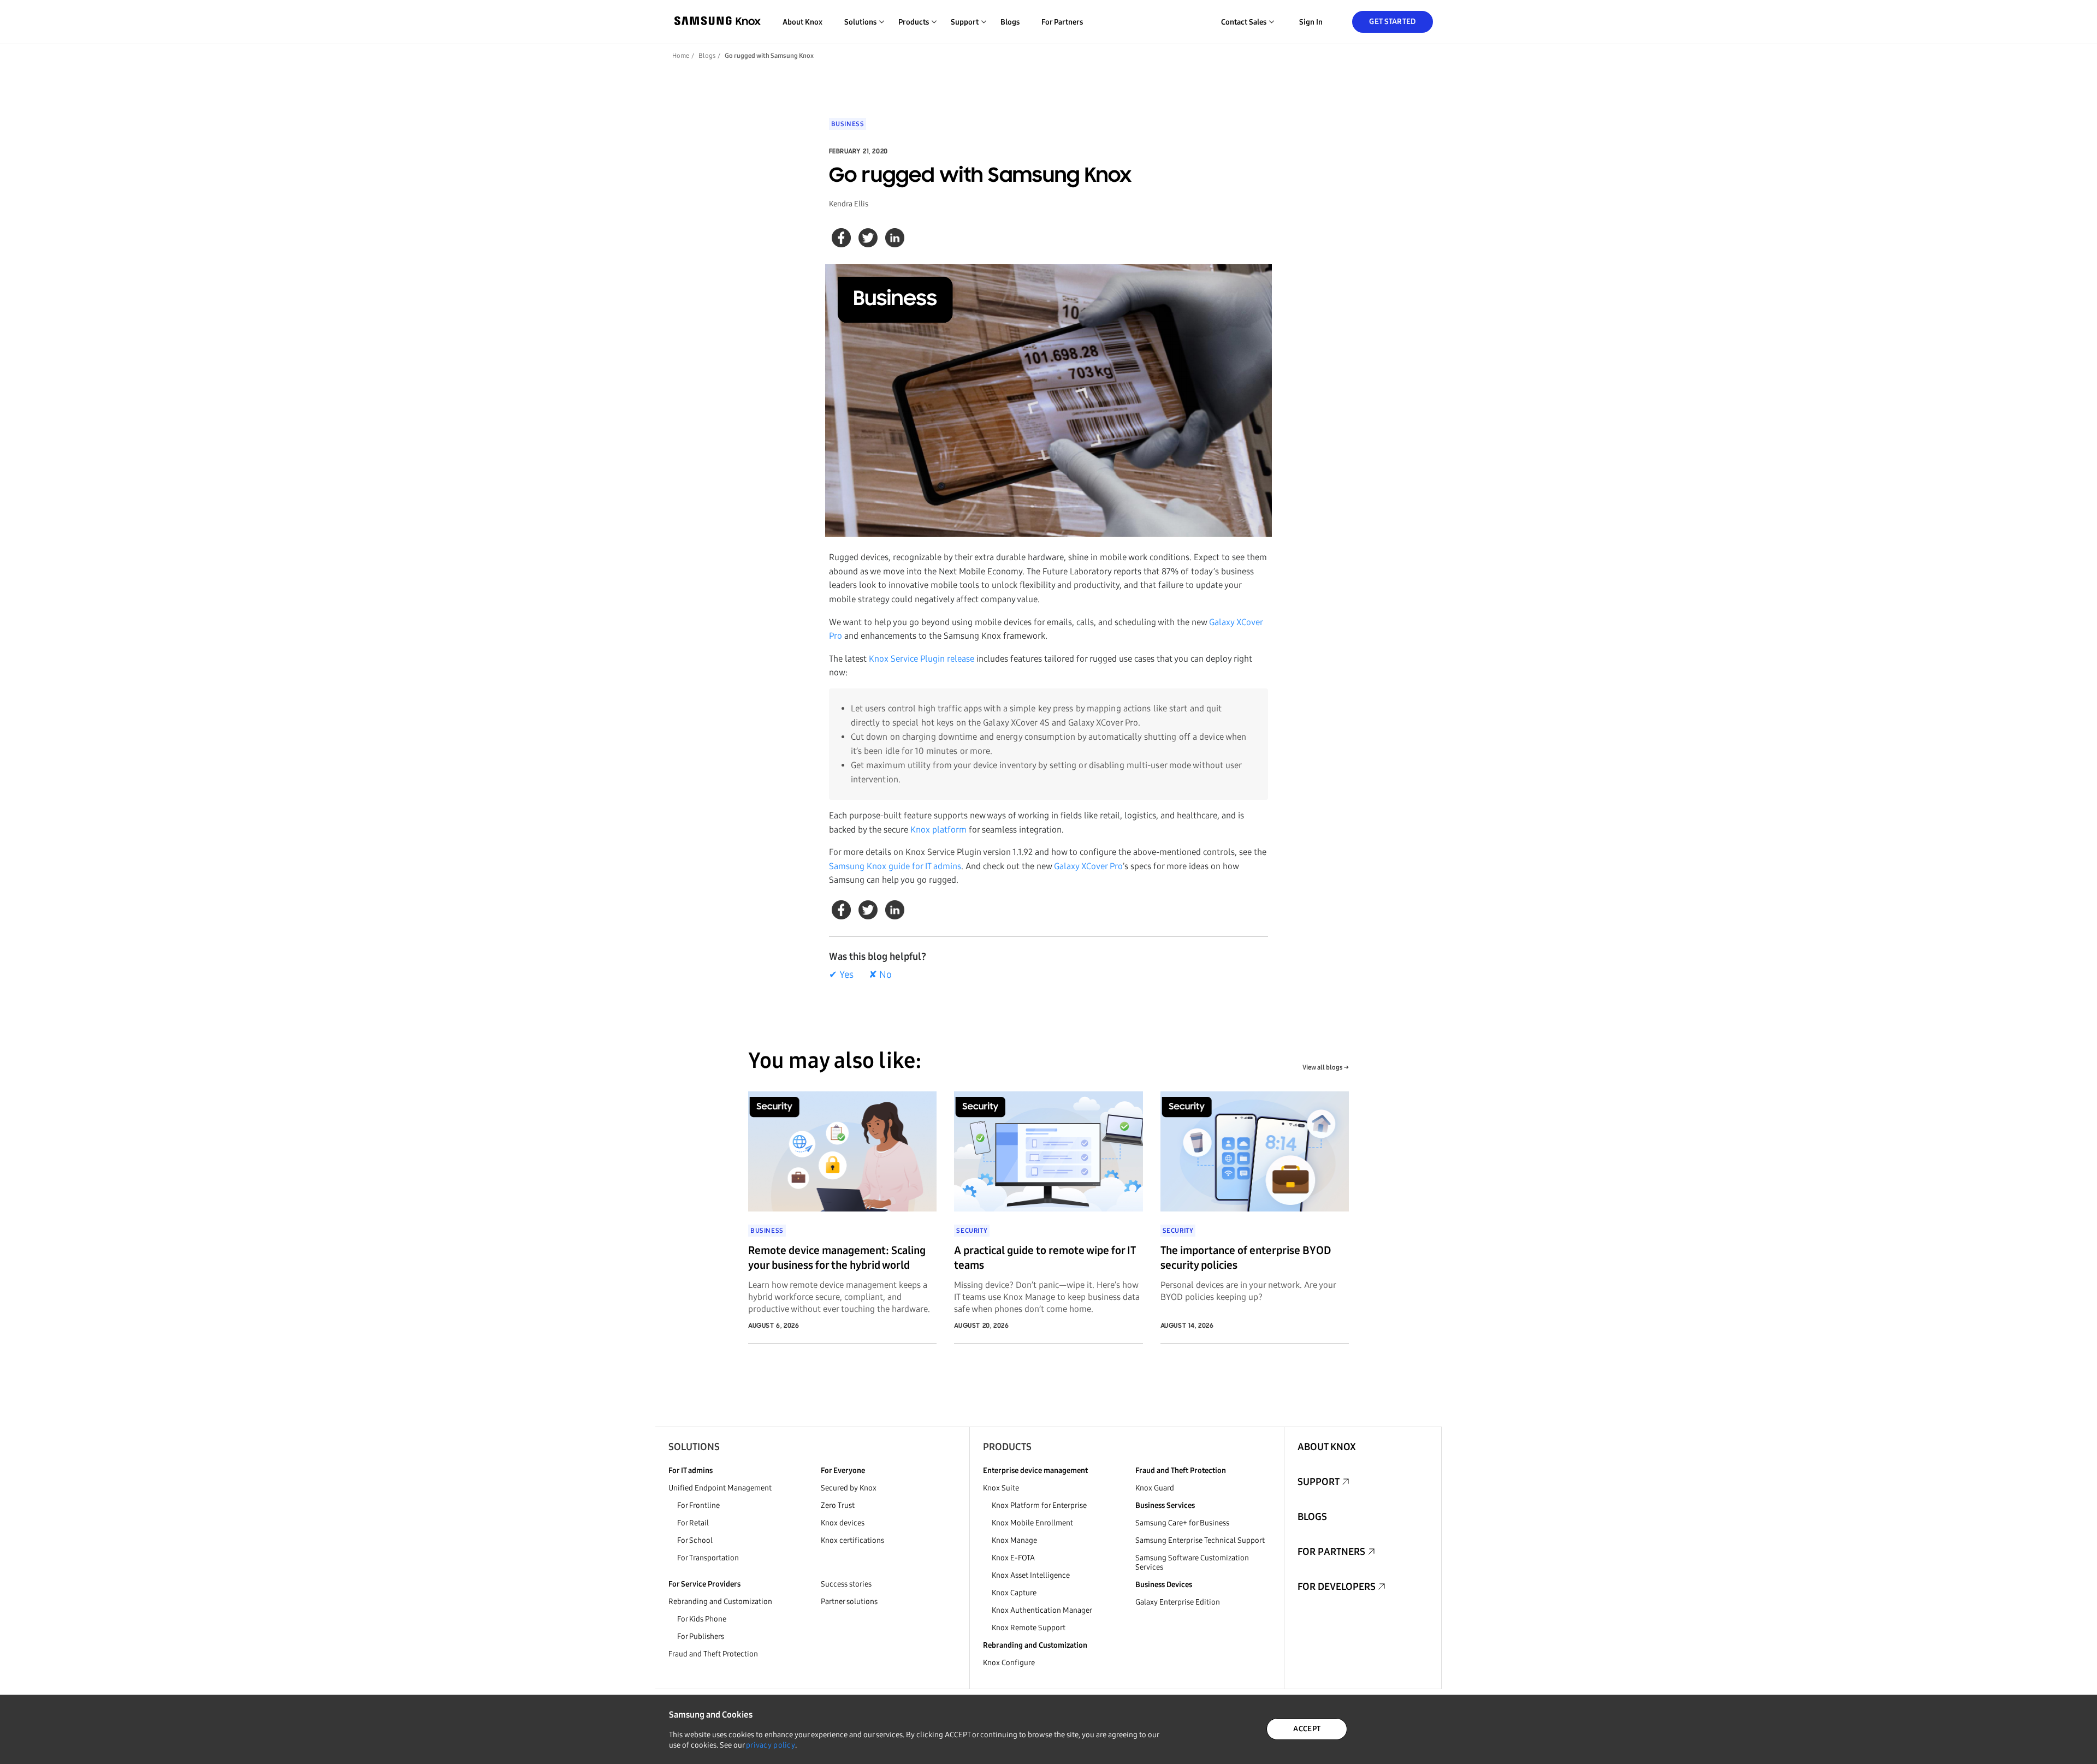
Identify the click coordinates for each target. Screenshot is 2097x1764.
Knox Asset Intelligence (1031, 1575)
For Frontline (698, 1505)
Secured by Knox (849, 1488)
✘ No (880, 975)
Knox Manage (1014, 1540)
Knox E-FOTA (1013, 1558)
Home (681, 56)
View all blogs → (1326, 1067)
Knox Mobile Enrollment (1032, 1523)
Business (848, 124)
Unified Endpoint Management (720, 1488)
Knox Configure (1009, 1663)
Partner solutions (849, 1602)
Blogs (1010, 22)
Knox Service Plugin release (922, 659)
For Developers (1337, 1587)
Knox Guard (1155, 1488)
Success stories (846, 1584)
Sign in (1311, 22)
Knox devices (843, 1523)
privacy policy (771, 1745)
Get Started (1392, 22)
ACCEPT (1307, 1729)
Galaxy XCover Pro (1088, 866)
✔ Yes (841, 975)
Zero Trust (838, 1505)
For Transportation (708, 1558)
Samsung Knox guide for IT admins (895, 866)
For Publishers (701, 1637)
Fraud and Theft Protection (713, 1654)
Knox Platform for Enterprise (1039, 1505)
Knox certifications (852, 1540)
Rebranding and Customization (720, 1602)
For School (695, 1540)
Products (1007, 1447)
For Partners (1062, 22)
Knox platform (938, 830)
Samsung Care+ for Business (1182, 1523)
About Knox (802, 22)
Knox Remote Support (1029, 1628)
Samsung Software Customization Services (1192, 1563)
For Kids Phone (702, 1619)
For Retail (693, 1523)
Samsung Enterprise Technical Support (1200, 1540)
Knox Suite (1001, 1488)
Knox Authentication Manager (1042, 1610)
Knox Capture (1014, 1593)
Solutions (694, 1447)
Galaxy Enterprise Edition (1178, 1602)
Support (1319, 1482)
